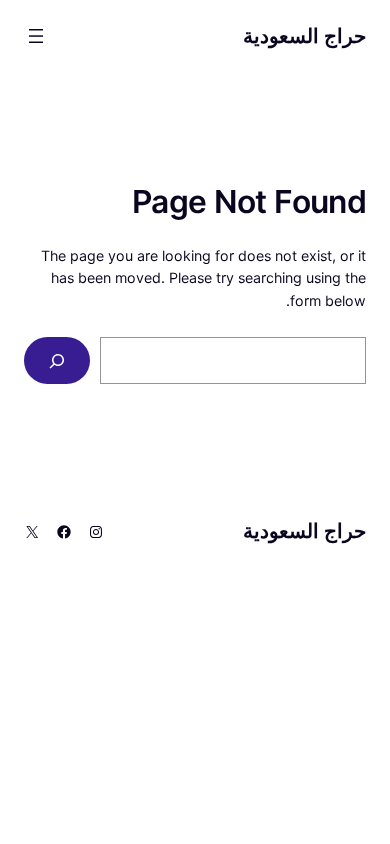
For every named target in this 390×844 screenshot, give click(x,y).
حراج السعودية (304, 36)
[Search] (57, 360)
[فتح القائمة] (36, 36)
